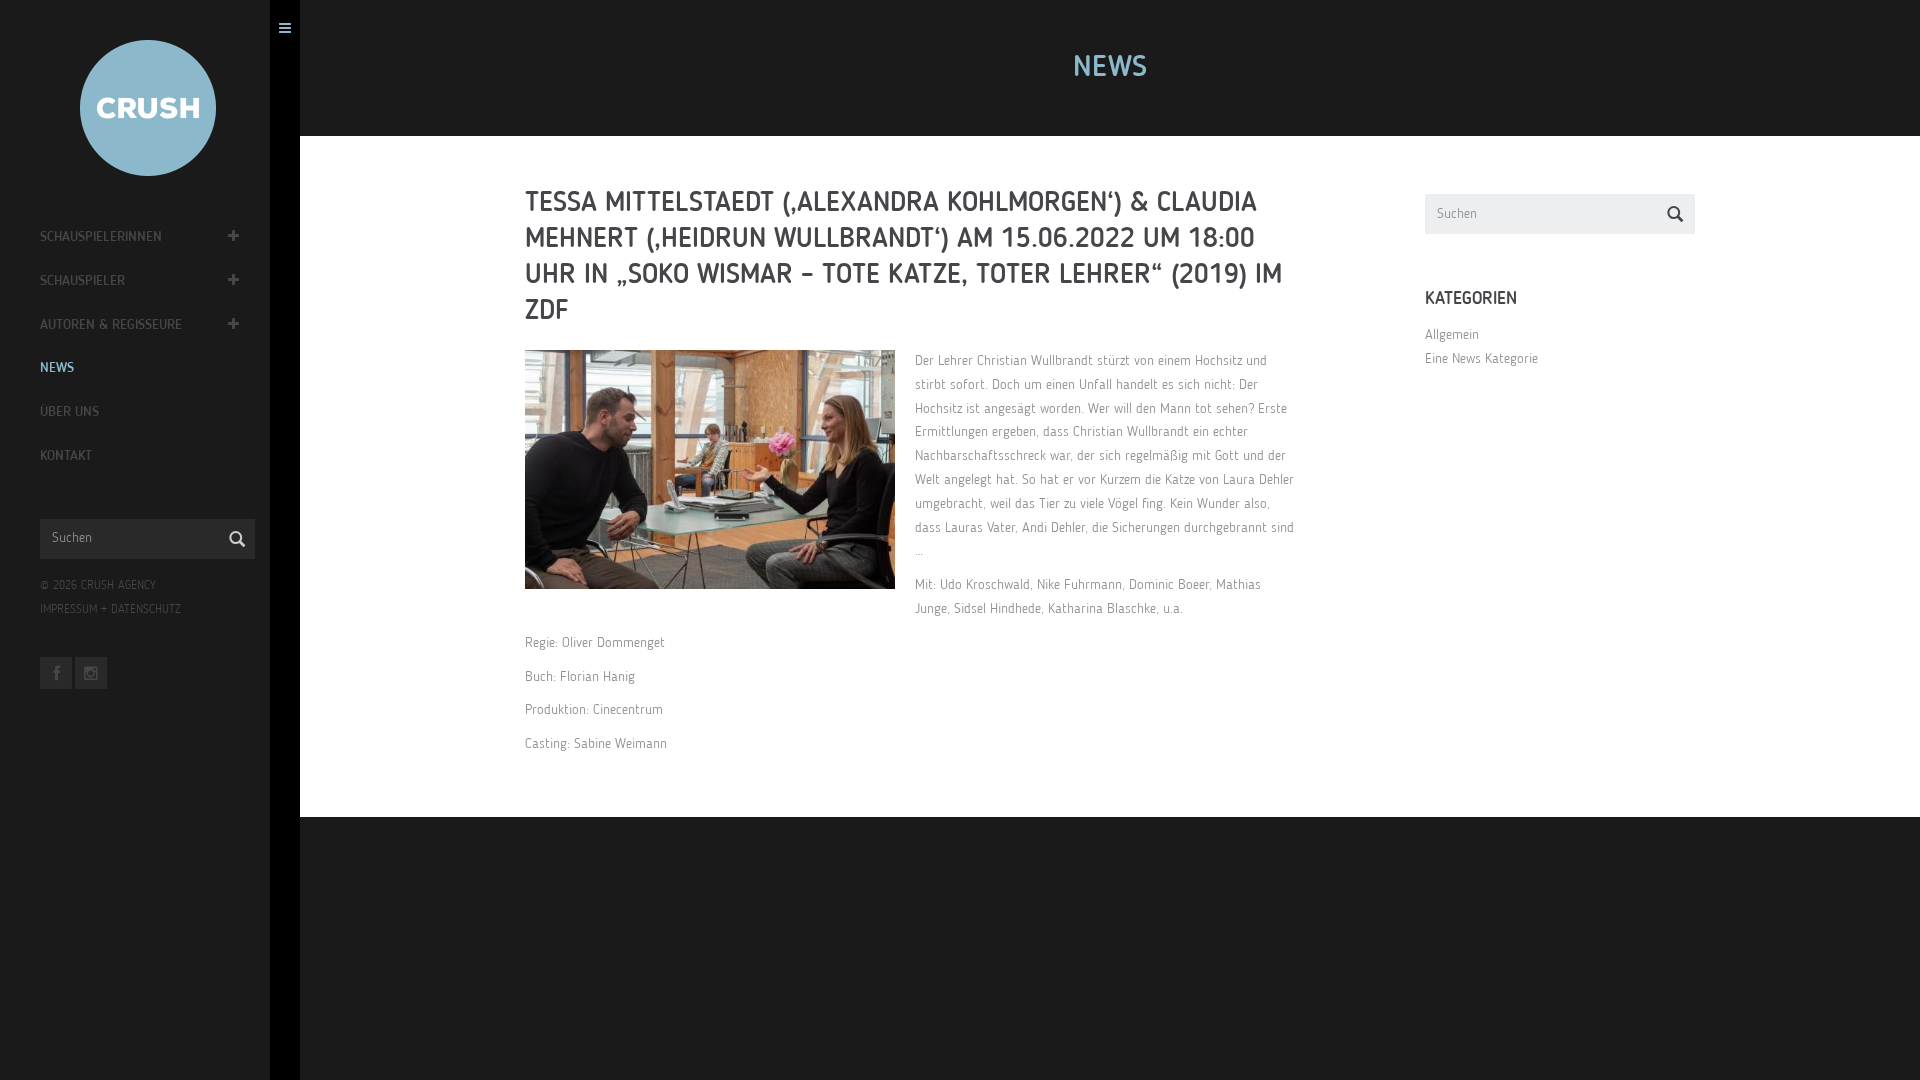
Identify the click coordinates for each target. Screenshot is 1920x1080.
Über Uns (69, 412)
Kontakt (66, 456)
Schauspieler (82, 281)
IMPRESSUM (68, 610)
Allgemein (1452, 335)
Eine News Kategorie (1481, 359)
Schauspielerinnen (101, 237)
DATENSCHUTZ (146, 610)
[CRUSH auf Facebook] (56, 673)
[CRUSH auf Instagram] (91, 673)
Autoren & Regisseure (111, 325)
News (57, 368)
